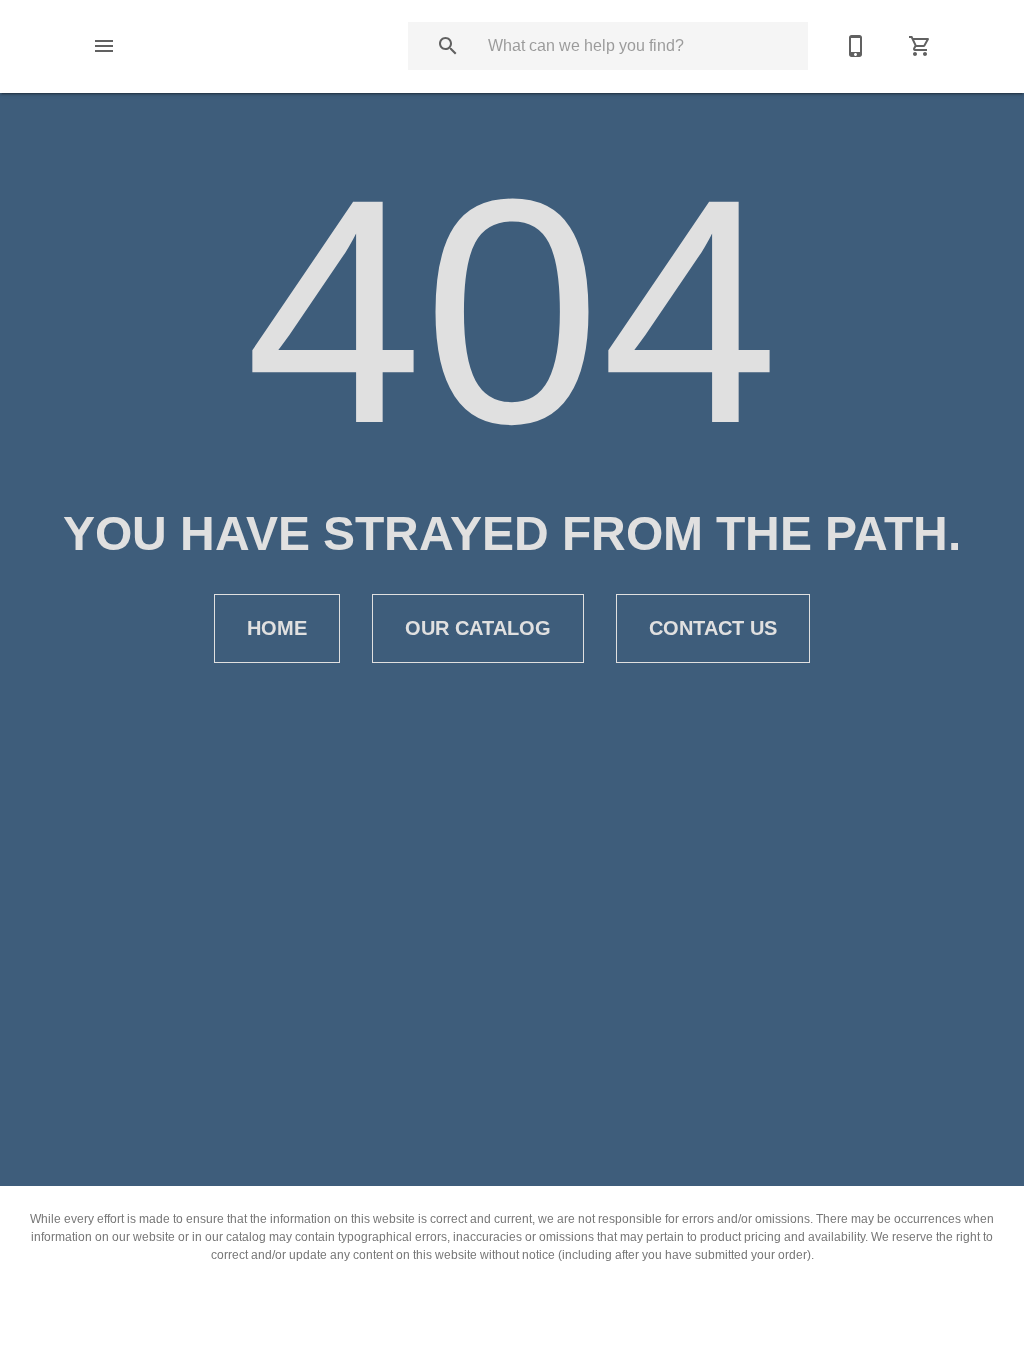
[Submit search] (448, 46)
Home (277, 628)
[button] (104, 46)
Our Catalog (478, 628)
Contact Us (713, 628)
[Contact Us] (856, 46)
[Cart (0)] (920, 46)
